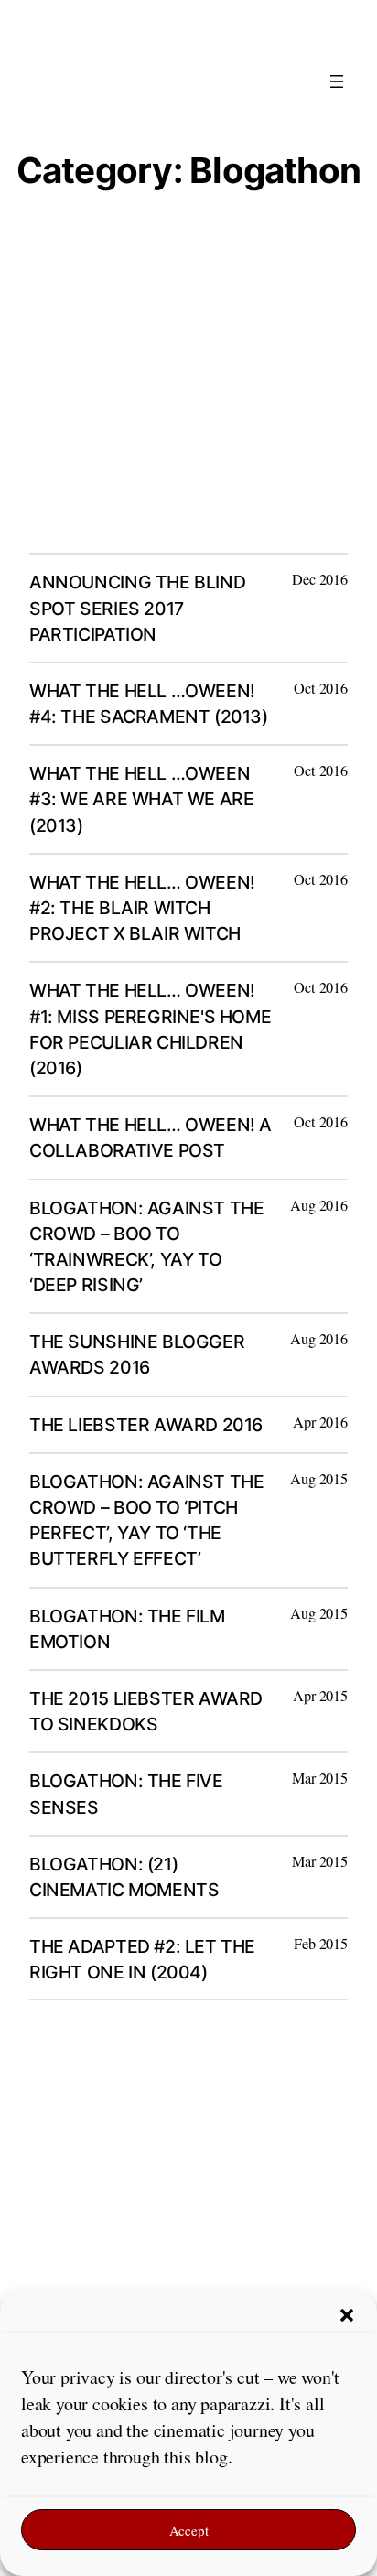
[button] (347, 2315)
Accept (189, 2530)
